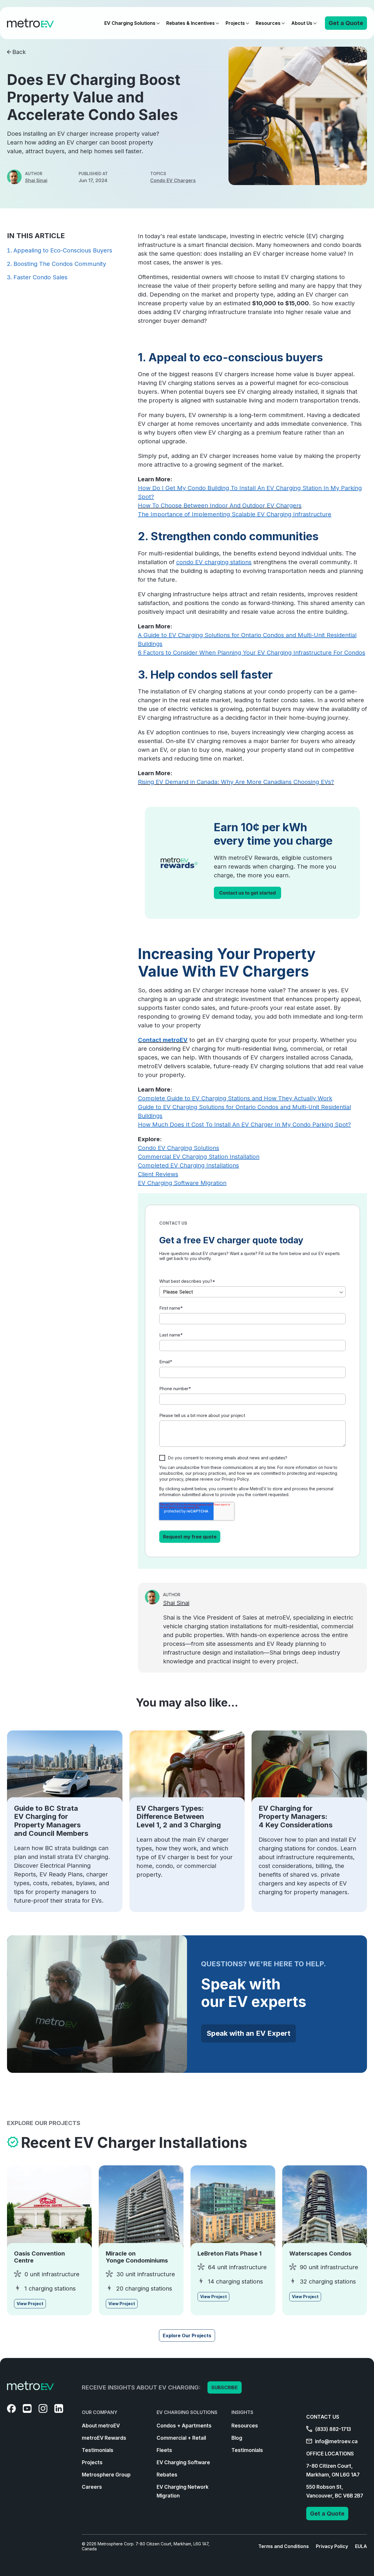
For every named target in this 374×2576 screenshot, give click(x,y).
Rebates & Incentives (191, 23)
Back (19, 52)
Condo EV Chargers (173, 180)
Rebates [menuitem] (167, 2475)
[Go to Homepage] (30, 23)
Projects (235, 23)
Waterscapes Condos (320, 2253)
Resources (268, 23)
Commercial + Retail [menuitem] (181, 2438)
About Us (302, 23)
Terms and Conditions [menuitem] (284, 2546)
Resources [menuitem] (245, 2426)
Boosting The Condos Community (60, 264)
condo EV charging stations (214, 562)
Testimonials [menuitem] (98, 2450)
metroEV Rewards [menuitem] (104, 2438)
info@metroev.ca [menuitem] (336, 2441)
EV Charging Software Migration (182, 1183)
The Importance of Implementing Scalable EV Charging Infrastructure (235, 514)
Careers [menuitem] (92, 2487)
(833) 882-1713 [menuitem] (332, 2429)
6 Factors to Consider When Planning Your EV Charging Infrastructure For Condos (252, 653)
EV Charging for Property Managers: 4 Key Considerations (296, 1817)
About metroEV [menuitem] (101, 2426)
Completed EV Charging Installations (188, 1165)
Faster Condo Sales (40, 277)
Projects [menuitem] (92, 2462)
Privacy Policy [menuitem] (332, 2546)
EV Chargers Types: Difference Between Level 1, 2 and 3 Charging (179, 1817)
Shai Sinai (36, 180)
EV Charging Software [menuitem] (183, 2462)
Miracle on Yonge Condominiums (137, 2257)
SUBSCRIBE (225, 2387)
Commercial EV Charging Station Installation (199, 1157)
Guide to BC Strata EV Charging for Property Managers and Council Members (51, 1821)
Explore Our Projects (187, 2336)
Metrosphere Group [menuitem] (106, 2475)
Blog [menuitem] (237, 2438)
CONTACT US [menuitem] (323, 2417)
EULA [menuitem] (361, 2546)
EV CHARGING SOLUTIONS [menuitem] (187, 2412)
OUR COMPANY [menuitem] (100, 2412)
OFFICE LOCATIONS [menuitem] (330, 2454)
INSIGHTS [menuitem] (242, 2412)
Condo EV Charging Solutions (179, 1148)
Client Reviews (158, 1174)
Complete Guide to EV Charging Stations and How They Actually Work (235, 1098)
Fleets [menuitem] (164, 2450)
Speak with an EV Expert (249, 2033)
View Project (30, 2304)
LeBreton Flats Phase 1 (230, 2253)
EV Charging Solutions (130, 23)
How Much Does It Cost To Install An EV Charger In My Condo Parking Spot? (244, 1125)
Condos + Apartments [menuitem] (184, 2426)
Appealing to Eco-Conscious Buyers (63, 250)
